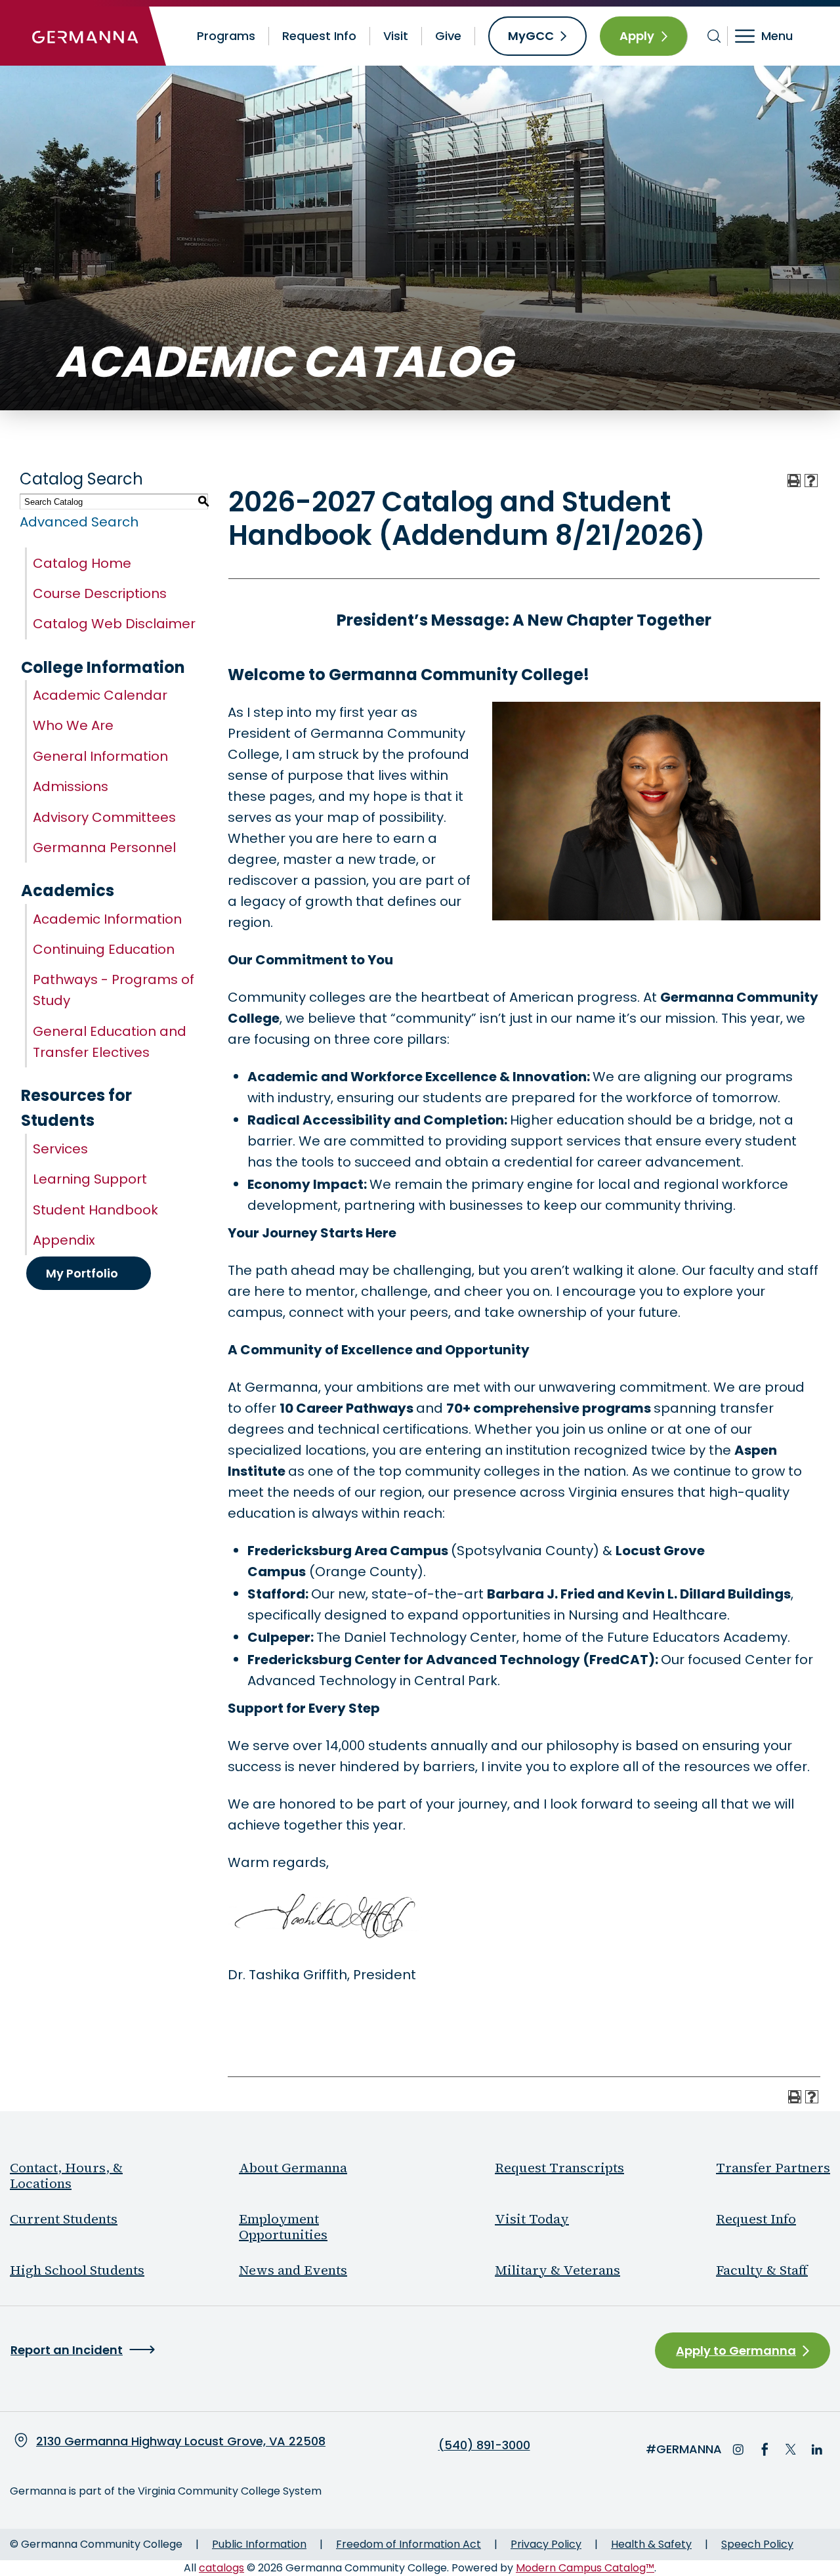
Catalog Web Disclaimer (114, 624)
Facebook (765, 2449)
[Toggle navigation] (773, 36)
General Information (100, 756)
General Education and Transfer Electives (110, 1042)
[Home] (85, 36)
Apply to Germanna (736, 2351)
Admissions (71, 786)
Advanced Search (79, 522)
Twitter (791, 2449)
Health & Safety (651, 2544)
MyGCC (531, 36)
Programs (226, 36)
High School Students (77, 2270)
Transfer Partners (773, 2168)
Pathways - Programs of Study (114, 990)
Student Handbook (95, 1210)
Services (60, 1149)
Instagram (738, 2449)
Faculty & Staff (762, 2270)
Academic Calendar (100, 695)
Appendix (64, 1240)
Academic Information (107, 919)
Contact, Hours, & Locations (66, 2176)
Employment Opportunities (283, 2227)
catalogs (221, 2568)
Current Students (64, 2219)
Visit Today (532, 2219)
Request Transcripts (559, 2168)
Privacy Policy (546, 2544)
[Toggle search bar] (714, 36)
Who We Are (73, 725)
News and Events (293, 2270)
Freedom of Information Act (409, 2544)
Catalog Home (82, 563)
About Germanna (293, 2168)
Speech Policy (757, 2544)
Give (448, 36)
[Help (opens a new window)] (811, 481)
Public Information (259, 2544)
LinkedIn (817, 2449)
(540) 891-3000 (484, 2445)
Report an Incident (67, 2350)
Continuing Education (104, 949)
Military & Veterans (557, 2270)
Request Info (319, 36)
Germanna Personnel (104, 848)
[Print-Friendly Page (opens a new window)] (794, 481)
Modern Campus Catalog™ (585, 2568)
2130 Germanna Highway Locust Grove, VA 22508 (181, 2441)
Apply (637, 36)
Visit (396, 36)
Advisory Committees (104, 817)
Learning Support (90, 1179)
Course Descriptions (100, 593)
